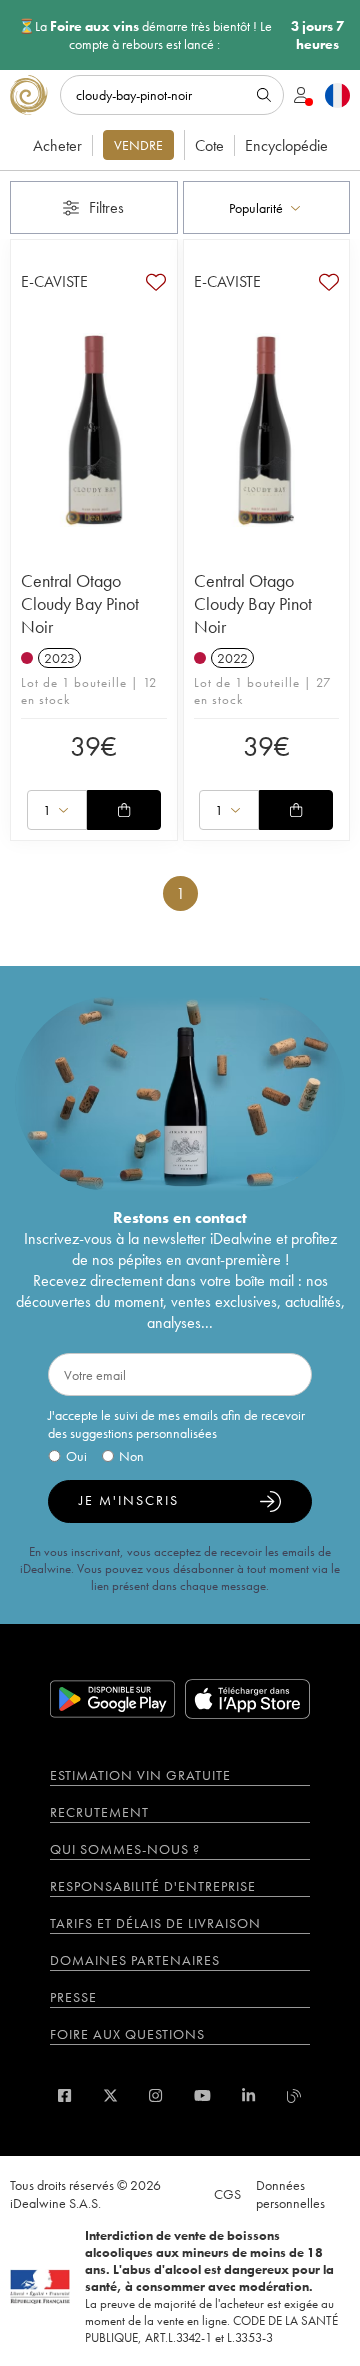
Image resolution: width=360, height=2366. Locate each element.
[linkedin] (248, 2095)
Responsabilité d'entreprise (153, 1886)
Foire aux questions (127, 2034)
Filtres (106, 207)
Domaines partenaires (135, 1960)
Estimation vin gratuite (140, 1775)
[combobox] (267, 207)
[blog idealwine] (294, 2095)
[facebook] (64, 2095)
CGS (227, 2194)
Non (131, 1456)
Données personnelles (290, 2194)
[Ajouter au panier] (124, 810)
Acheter (57, 145)
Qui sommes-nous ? (125, 1849)
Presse (73, 1997)
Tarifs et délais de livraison (155, 1923)
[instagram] (155, 2095)
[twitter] (110, 2095)
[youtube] (202, 2095)
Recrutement (99, 1812)
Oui (76, 1456)
